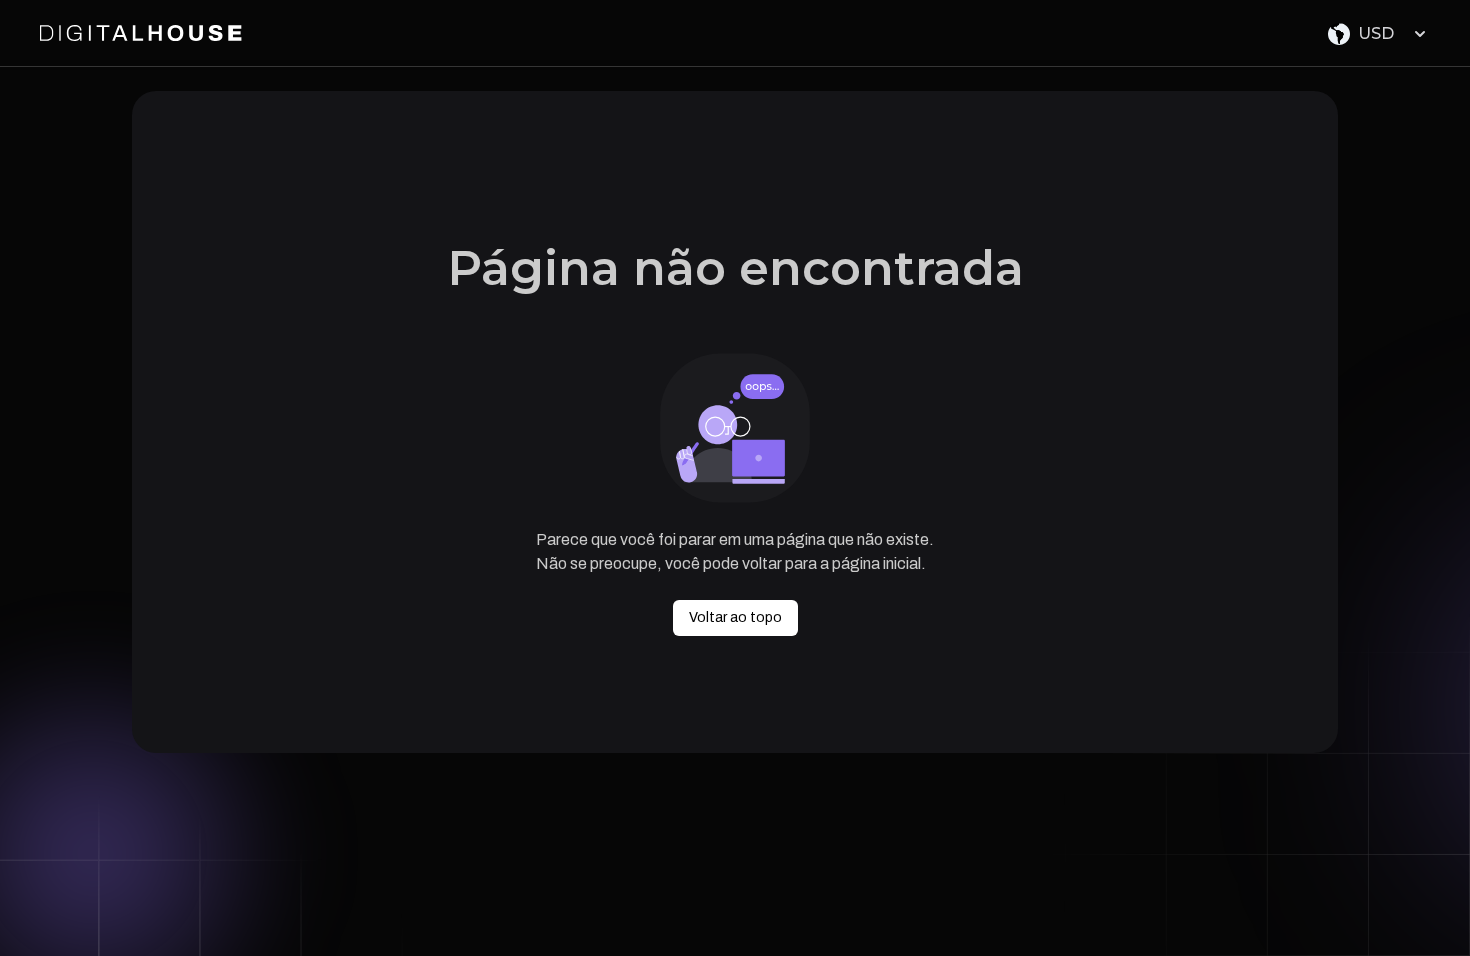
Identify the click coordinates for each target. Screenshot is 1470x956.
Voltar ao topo (735, 617)
